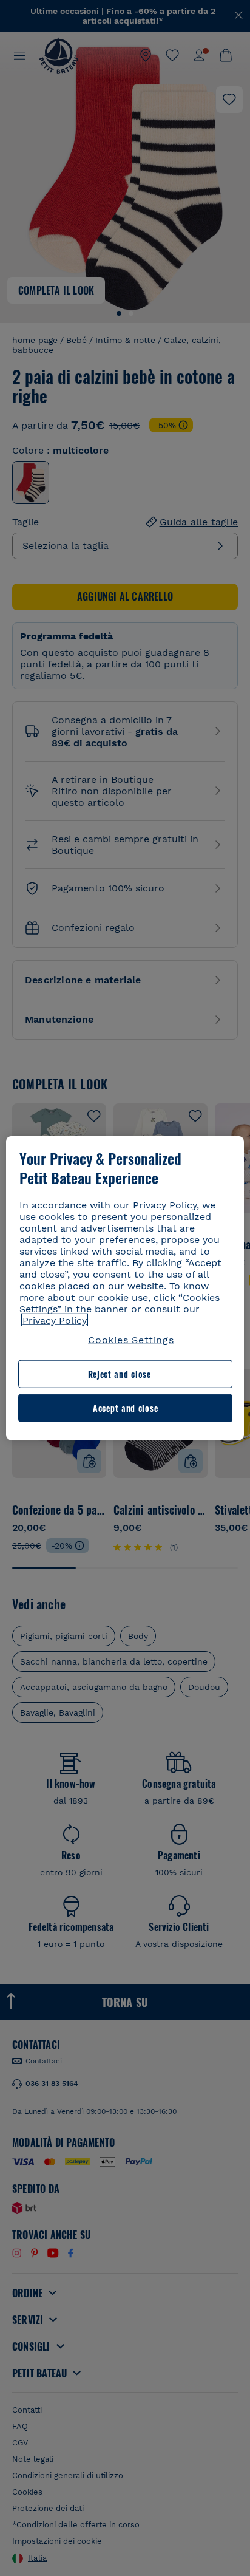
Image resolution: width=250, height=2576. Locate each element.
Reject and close (120, 1374)
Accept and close (125, 1408)
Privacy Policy (55, 1320)
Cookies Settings (131, 1340)
